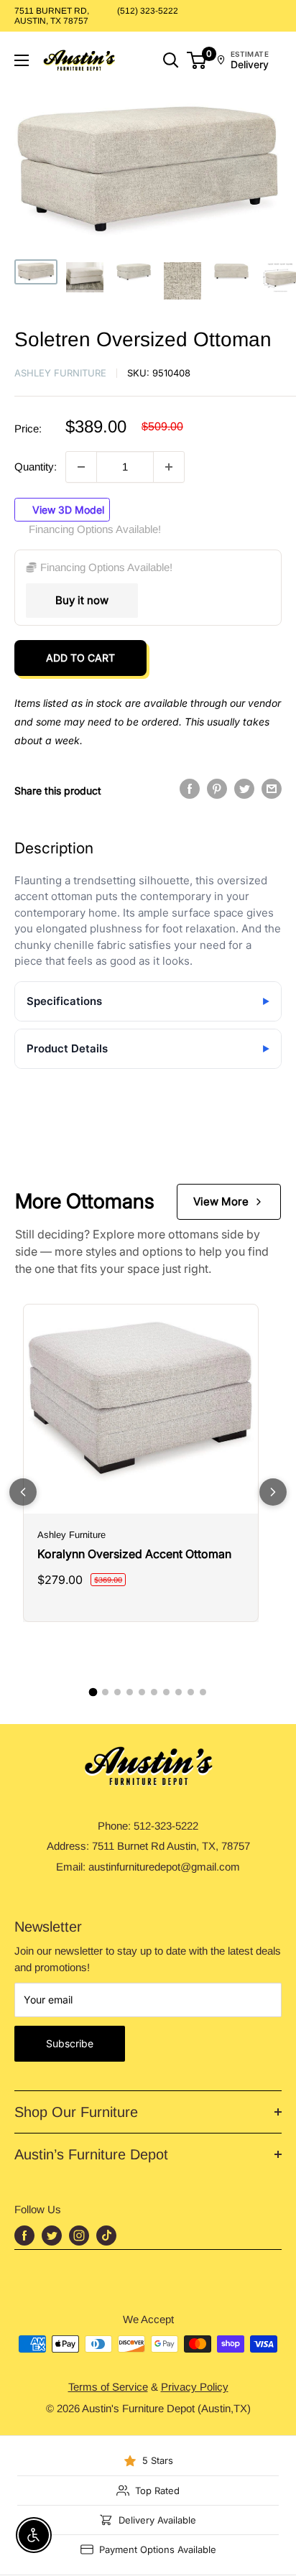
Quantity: (36, 467)
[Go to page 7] (166, 1692)
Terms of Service (108, 2387)
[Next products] (273, 1492)
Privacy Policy (195, 2387)
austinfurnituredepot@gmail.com (164, 1867)
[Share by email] (272, 789)
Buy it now (82, 600)
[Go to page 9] (191, 1692)
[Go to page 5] (142, 1692)
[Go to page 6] (154, 1692)
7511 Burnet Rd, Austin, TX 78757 (52, 16)
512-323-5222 (166, 1826)
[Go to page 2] (105, 1692)
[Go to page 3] (117, 1692)
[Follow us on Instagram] (79, 2236)
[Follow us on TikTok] (106, 2236)
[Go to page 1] (93, 1692)
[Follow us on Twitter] (52, 2236)
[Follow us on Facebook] (24, 2236)
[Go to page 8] (179, 1692)
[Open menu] (22, 60)
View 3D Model (67, 510)
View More (221, 1201)
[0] (197, 60)
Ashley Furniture (60, 373)
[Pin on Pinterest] (217, 789)
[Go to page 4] (130, 1692)
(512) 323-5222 (148, 11)
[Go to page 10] (203, 1692)
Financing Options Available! (95, 529)
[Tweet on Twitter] (244, 789)
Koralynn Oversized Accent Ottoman (134, 1554)
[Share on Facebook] (190, 789)
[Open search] (171, 60)
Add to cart (80, 658)
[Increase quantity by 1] (169, 467)
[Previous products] (23, 1492)
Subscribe (70, 2043)
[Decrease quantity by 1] (81, 467)
